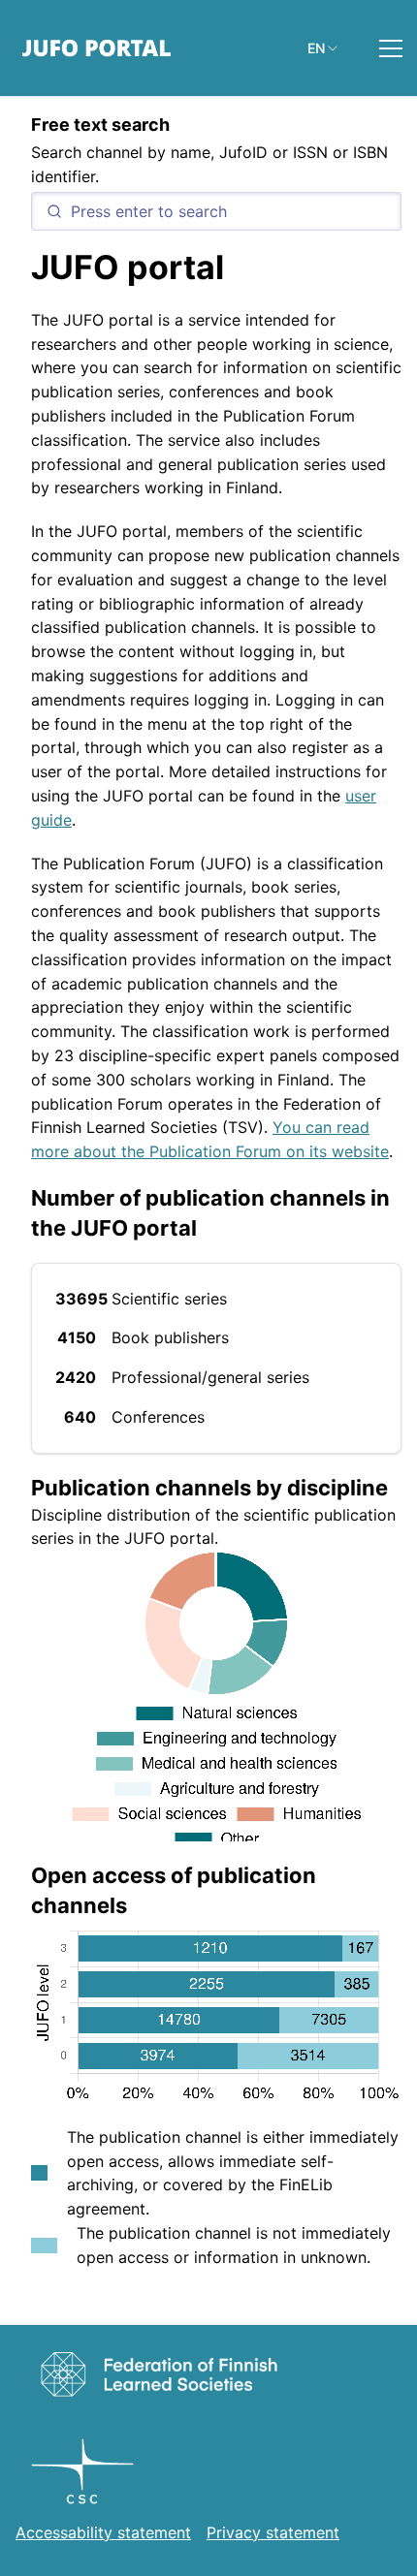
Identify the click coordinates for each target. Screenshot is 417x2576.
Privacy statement (273, 2532)
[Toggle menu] (391, 48)
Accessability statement (103, 2532)
